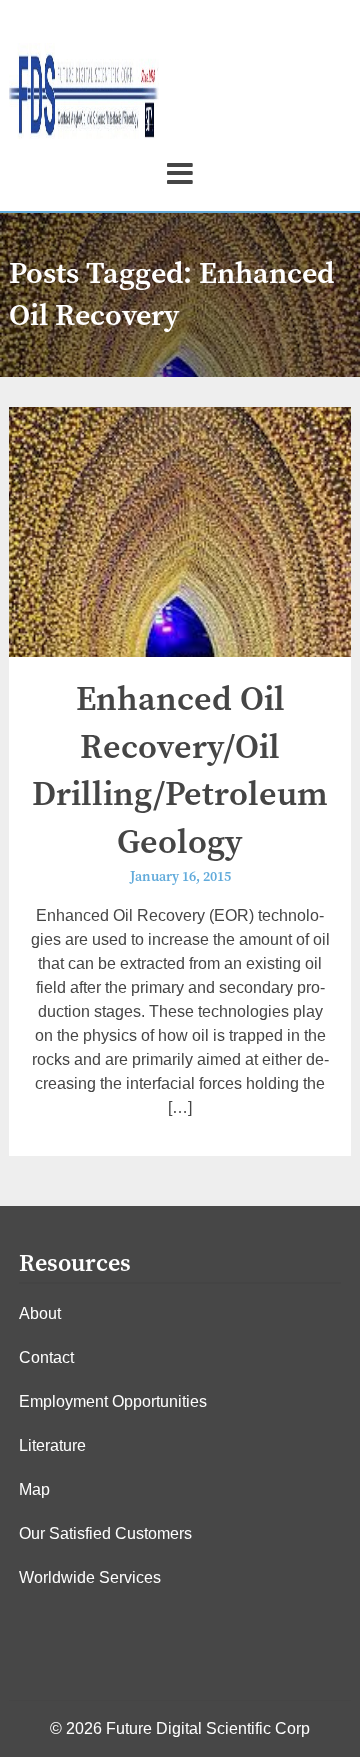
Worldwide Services (90, 1577)
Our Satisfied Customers (105, 1533)
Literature (52, 1445)
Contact (46, 1357)
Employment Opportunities (113, 1401)
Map (34, 1489)
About (40, 1313)
